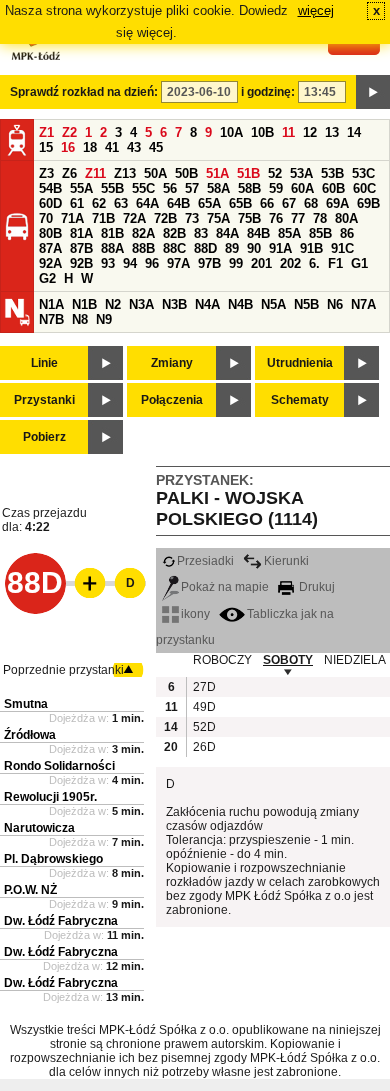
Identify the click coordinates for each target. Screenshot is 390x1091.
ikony (195, 614)
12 (310, 132)
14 (354, 132)
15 (46, 147)
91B (311, 248)
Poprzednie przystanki (63, 670)
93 (108, 263)
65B (240, 203)
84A (227, 233)
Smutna (26, 704)
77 (298, 218)
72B (165, 218)
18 (90, 147)
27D (203, 687)
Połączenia (172, 400)
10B (262, 132)
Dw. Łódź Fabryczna (61, 921)
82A (143, 233)
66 (267, 203)
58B (249, 188)
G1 (359, 263)
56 (170, 188)
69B (368, 203)
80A (346, 218)
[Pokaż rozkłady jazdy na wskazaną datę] (373, 92)
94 (130, 263)
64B (178, 203)
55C (143, 188)
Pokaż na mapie (225, 587)
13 (332, 132)
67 (289, 203)
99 (236, 263)
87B (81, 248)
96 (152, 263)
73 (192, 218)
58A (218, 188)
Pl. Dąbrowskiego (53, 859)
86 (347, 233)
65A (209, 203)
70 (46, 218)
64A (147, 203)
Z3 (46, 173)
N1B (84, 304)
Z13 (125, 173)
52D (203, 727)
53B (332, 173)
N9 (104, 319)
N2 (113, 304)
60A (302, 188)
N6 (335, 304)
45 (156, 147)
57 (192, 188)
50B (186, 173)
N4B (240, 304)
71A (72, 218)
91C (342, 248)
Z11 (95, 173)
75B (249, 218)
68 (311, 203)
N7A (363, 304)
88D (205, 248)
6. (314, 263)
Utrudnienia (300, 363)
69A (337, 203)
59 (276, 188)
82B (174, 233)
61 (77, 203)
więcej (316, 10)
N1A (51, 304)
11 (288, 132)
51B (248, 173)
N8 (80, 319)
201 (261, 263)
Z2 (69, 132)
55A (81, 188)
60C (364, 188)
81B (112, 233)
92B (81, 263)
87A (50, 248)
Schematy (300, 400)
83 (201, 233)
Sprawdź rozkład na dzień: (84, 92)
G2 (47, 278)
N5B (306, 304)
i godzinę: (268, 92)
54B (50, 188)
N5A (273, 304)
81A (81, 233)
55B (112, 188)
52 (275, 173)
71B (103, 218)
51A (217, 173)
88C (174, 248)
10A (231, 132)
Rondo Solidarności (59, 766)
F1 (335, 263)
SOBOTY (288, 660)
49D (203, 707)
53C (363, 173)
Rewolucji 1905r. (50, 797)
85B (320, 233)
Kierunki (286, 561)
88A (112, 248)
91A (280, 248)
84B (258, 233)
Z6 (69, 173)
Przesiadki (205, 561)
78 (320, 218)
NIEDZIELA (355, 660)
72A (134, 218)
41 (112, 147)
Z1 (46, 132)
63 (121, 203)
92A (50, 263)
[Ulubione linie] (84, 583)
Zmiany (172, 363)
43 (134, 147)
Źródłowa (30, 735)
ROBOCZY (222, 660)
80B (50, 233)
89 (232, 248)
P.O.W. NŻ (30, 890)
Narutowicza (39, 828)
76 (276, 218)
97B (209, 263)
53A (301, 173)
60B (333, 188)
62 (99, 203)
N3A (141, 304)
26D (203, 747)
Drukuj (315, 587)
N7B (51, 319)
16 (68, 147)
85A (289, 233)
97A (178, 263)
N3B (174, 304)
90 (254, 248)
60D (50, 203)
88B (143, 248)
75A (218, 218)
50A (155, 173)
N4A (207, 304)
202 (290, 263)
